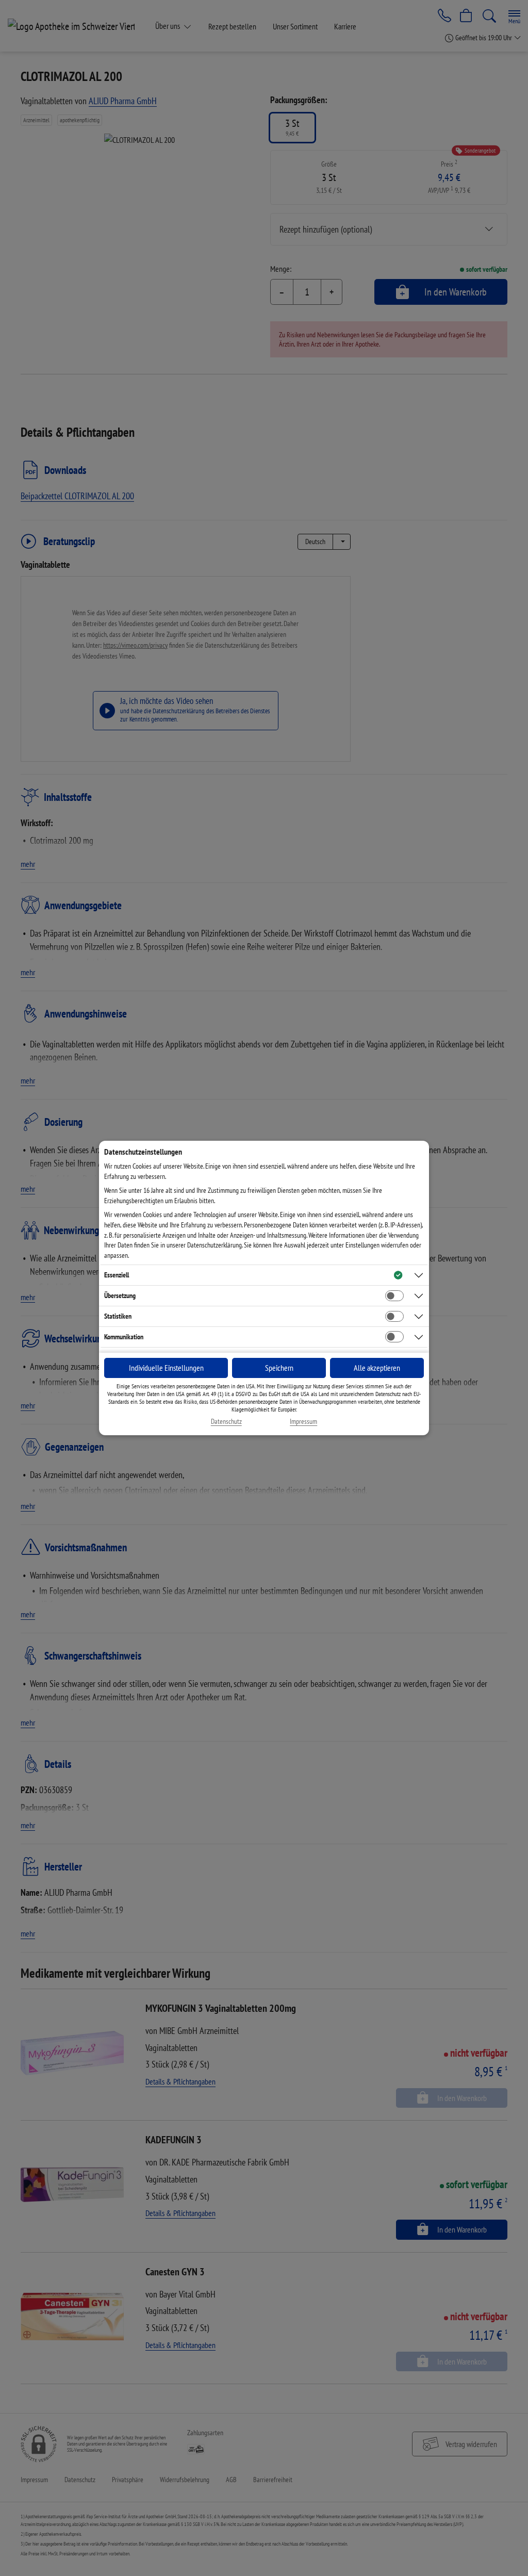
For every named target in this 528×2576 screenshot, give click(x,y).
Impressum (303, 1422)
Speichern (279, 1368)
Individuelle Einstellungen (166, 1368)
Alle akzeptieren (377, 1368)
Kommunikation (124, 1337)
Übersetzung (120, 1295)
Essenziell (117, 1275)
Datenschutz (226, 1422)
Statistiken (118, 1316)
